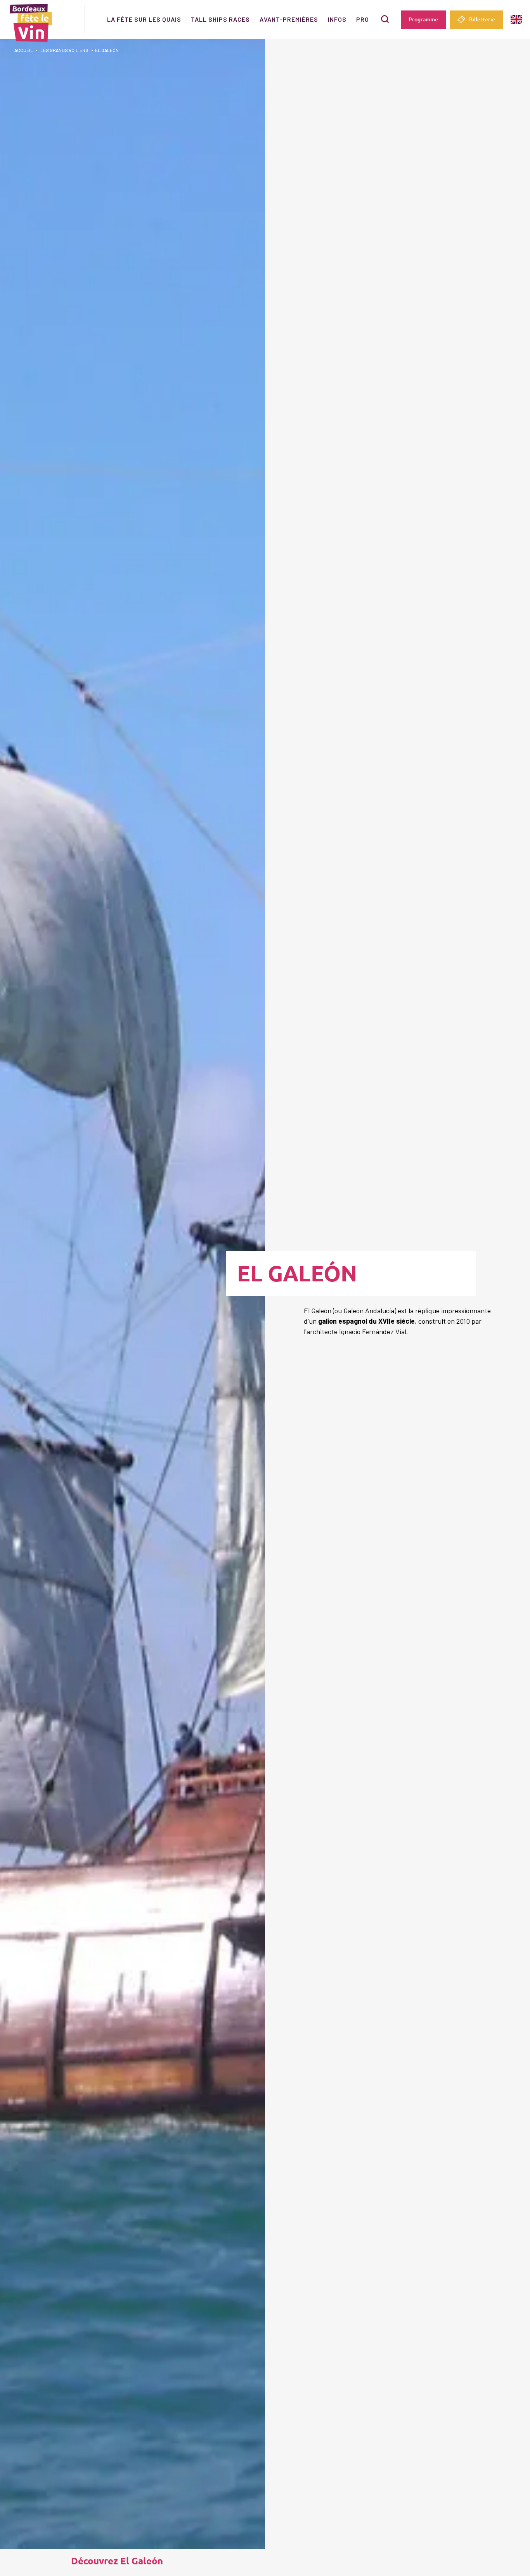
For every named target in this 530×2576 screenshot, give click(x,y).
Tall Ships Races (220, 19)
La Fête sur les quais (144, 19)
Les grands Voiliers (64, 50)
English (516, 20)
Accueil (24, 50)
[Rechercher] (385, 19)
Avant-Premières (289, 19)
